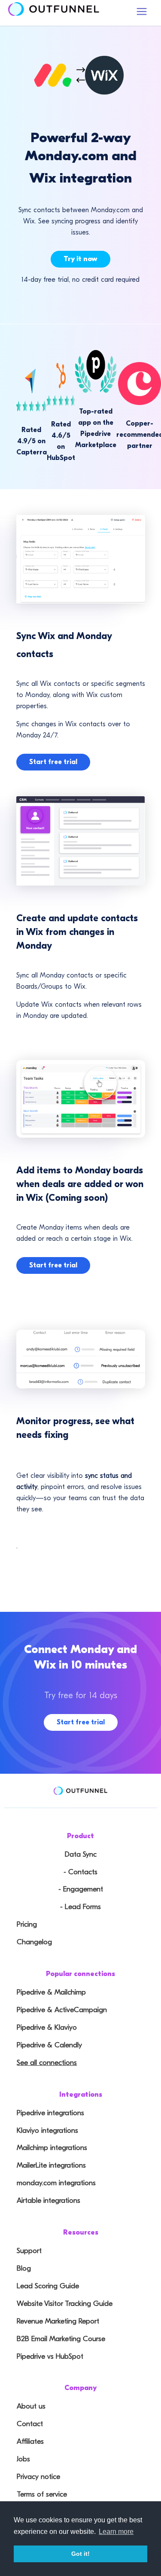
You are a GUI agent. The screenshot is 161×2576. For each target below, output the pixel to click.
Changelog (34, 1942)
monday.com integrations (56, 2183)
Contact (30, 2424)
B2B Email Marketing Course (61, 2339)
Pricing (27, 1924)
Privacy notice (38, 2477)
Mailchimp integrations (52, 2148)
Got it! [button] (80, 2554)
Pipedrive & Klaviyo (47, 2027)
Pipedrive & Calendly (49, 2045)
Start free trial (53, 762)
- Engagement (81, 1889)
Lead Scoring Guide (48, 2286)
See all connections (47, 2063)
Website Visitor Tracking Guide (65, 2303)
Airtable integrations (49, 2200)
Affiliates (30, 2441)
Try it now (80, 259)
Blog (24, 2268)
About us (31, 2406)
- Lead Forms (80, 1907)
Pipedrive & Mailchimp (51, 1992)
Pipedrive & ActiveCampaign (62, 2010)
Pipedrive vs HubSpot (50, 2356)
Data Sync (81, 1854)
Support (29, 2251)
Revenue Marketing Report (58, 2321)
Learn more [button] (116, 2532)
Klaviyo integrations (47, 2130)
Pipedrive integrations (50, 2113)
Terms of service (42, 2494)
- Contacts (80, 1872)
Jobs (23, 2459)
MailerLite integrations (51, 2165)
